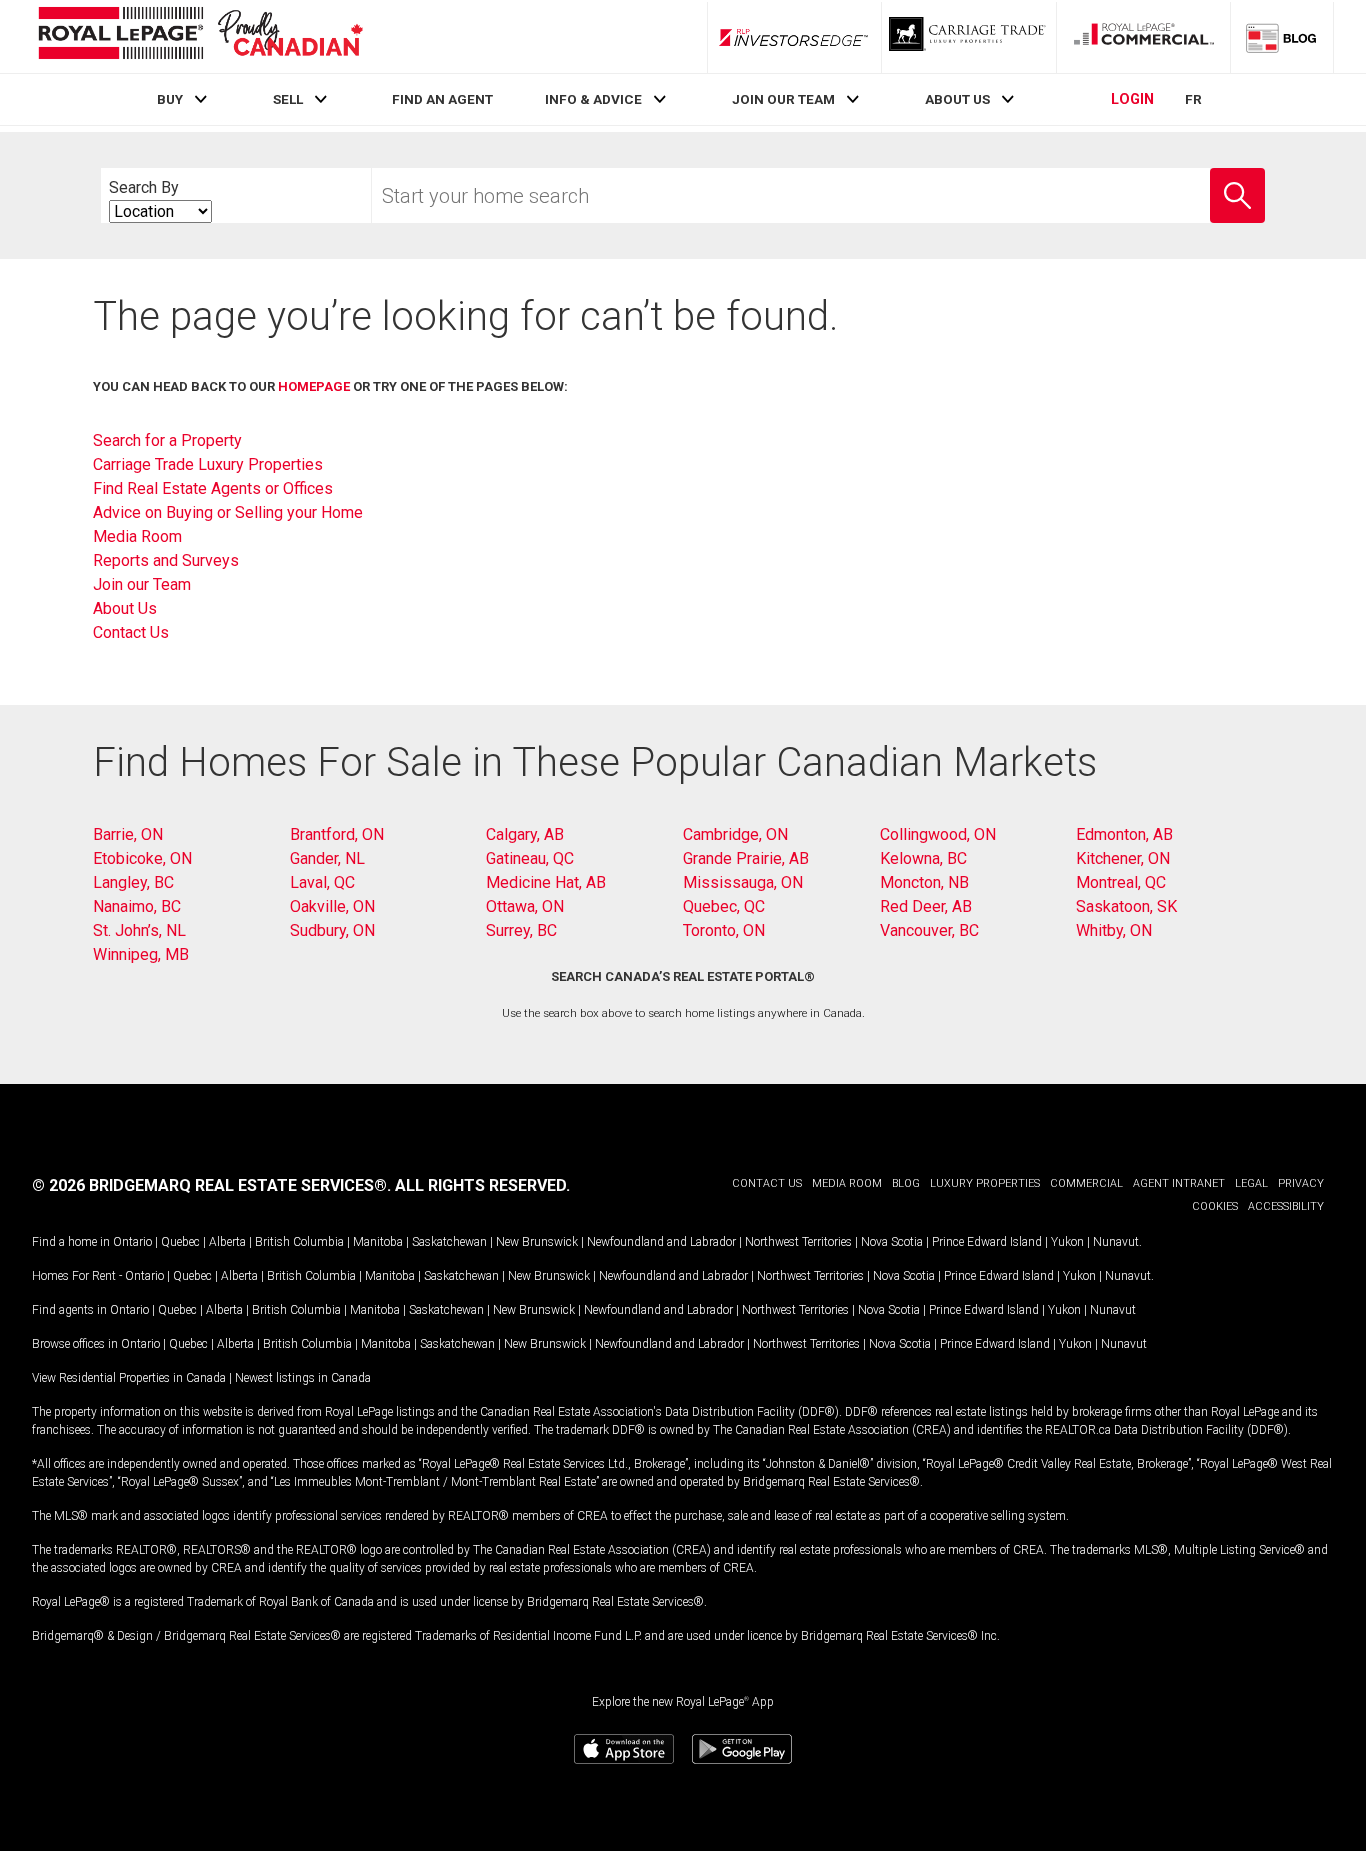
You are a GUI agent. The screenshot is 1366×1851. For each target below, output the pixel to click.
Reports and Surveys (166, 560)
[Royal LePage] (200, 36)
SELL (288, 99)
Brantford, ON (337, 834)
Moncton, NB (924, 882)
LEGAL (1251, 1183)
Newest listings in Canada (303, 1378)
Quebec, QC (724, 906)
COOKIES (1215, 1206)
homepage (314, 386)
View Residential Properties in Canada (129, 1378)
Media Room (137, 536)
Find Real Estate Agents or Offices (213, 488)
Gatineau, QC (530, 858)
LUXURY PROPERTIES (985, 1183)
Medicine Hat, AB (546, 882)
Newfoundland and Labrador (661, 1242)
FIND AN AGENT (442, 99)
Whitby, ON (1114, 930)
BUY (170, 99)
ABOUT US (957, 99)
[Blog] (1282, 37)
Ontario (132, 1242)
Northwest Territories (798, 1242)
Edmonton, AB (1124, 834)
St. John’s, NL (139, 930)
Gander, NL (327, 858)
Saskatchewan (449, 1242)
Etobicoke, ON (142, 858)
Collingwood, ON (938, 834)
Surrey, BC (521, 930)
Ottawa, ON (525, 906)
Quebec (180, 1242)
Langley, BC (133, 882)
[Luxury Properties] (969, 37)
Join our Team (142, 584)
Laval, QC (322, 882)
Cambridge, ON (735, 834)
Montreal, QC (1121, 882)
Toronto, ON (724, 930)
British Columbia (299, 1242)
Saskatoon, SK (1126, 906)
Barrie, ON (128, 834)
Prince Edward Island (987, 1242)
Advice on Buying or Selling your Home (228, 512)
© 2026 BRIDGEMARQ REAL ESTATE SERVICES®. (211, 1185)
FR (1193, 99)
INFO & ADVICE (593, 99)
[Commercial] (1144, 37)
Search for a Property (167, 440)
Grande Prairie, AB (746, 858)
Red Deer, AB (926, 906)
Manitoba (378, 1242)
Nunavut (1116, 1242)
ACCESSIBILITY (1286, 1206)
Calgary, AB (525, 834)
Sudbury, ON (332, 930)
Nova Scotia (892, 1242)
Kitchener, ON (1123, 858)
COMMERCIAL (1086, 1183)
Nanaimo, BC (137, 906)
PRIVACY (1301, 1183)
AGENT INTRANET (1179, 1183)
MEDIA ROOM (847, 1183)
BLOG (906, 1183)
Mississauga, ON (743, 882)
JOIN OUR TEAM (783, 99)
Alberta (227, 1242)
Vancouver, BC (929, 930)
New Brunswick (537, 1242)
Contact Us (131, 632)
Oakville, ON (332, 906)
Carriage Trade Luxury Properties (208, 464)
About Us (125, 608)
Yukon (1067, 1242)
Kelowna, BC (923, 858)
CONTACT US (767, 1183)
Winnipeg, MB (141, 954)
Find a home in (71, 1242)
